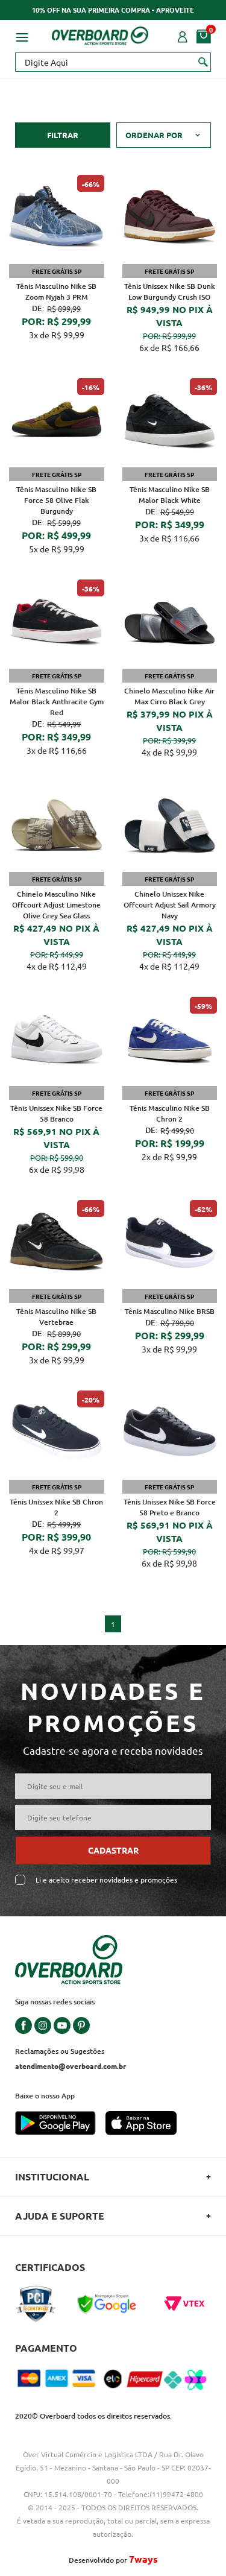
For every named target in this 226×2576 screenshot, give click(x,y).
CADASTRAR (113, 1850)
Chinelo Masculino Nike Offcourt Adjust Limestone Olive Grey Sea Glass (56, 905)
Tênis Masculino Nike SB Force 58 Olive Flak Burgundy (56, 500)
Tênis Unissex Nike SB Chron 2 (56, 1507)
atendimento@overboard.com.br (71, 2066)
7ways (143, 2559)
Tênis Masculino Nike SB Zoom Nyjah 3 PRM (56, 292)
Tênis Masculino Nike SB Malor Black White (170, 495)
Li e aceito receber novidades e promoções (106, 1880)
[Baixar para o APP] (60, 2124)
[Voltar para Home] (100, 34)
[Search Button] (203, 62)
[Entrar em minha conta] (183, 36)
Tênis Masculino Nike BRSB (170, 1311)
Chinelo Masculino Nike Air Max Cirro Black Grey (169, 696)
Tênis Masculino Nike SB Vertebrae (56, 1317)
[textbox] (113, 62)
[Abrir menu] (22, 36)
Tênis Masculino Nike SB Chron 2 (170, 1113)
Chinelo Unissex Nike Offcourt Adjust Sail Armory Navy (170, 905)
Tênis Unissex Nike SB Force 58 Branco (56, 1113)
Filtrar (63, 135)
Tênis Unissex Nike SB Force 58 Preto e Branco (170, 1507)
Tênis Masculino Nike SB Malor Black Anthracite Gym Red (57, 702)
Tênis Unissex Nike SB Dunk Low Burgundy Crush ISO (170, 292)
